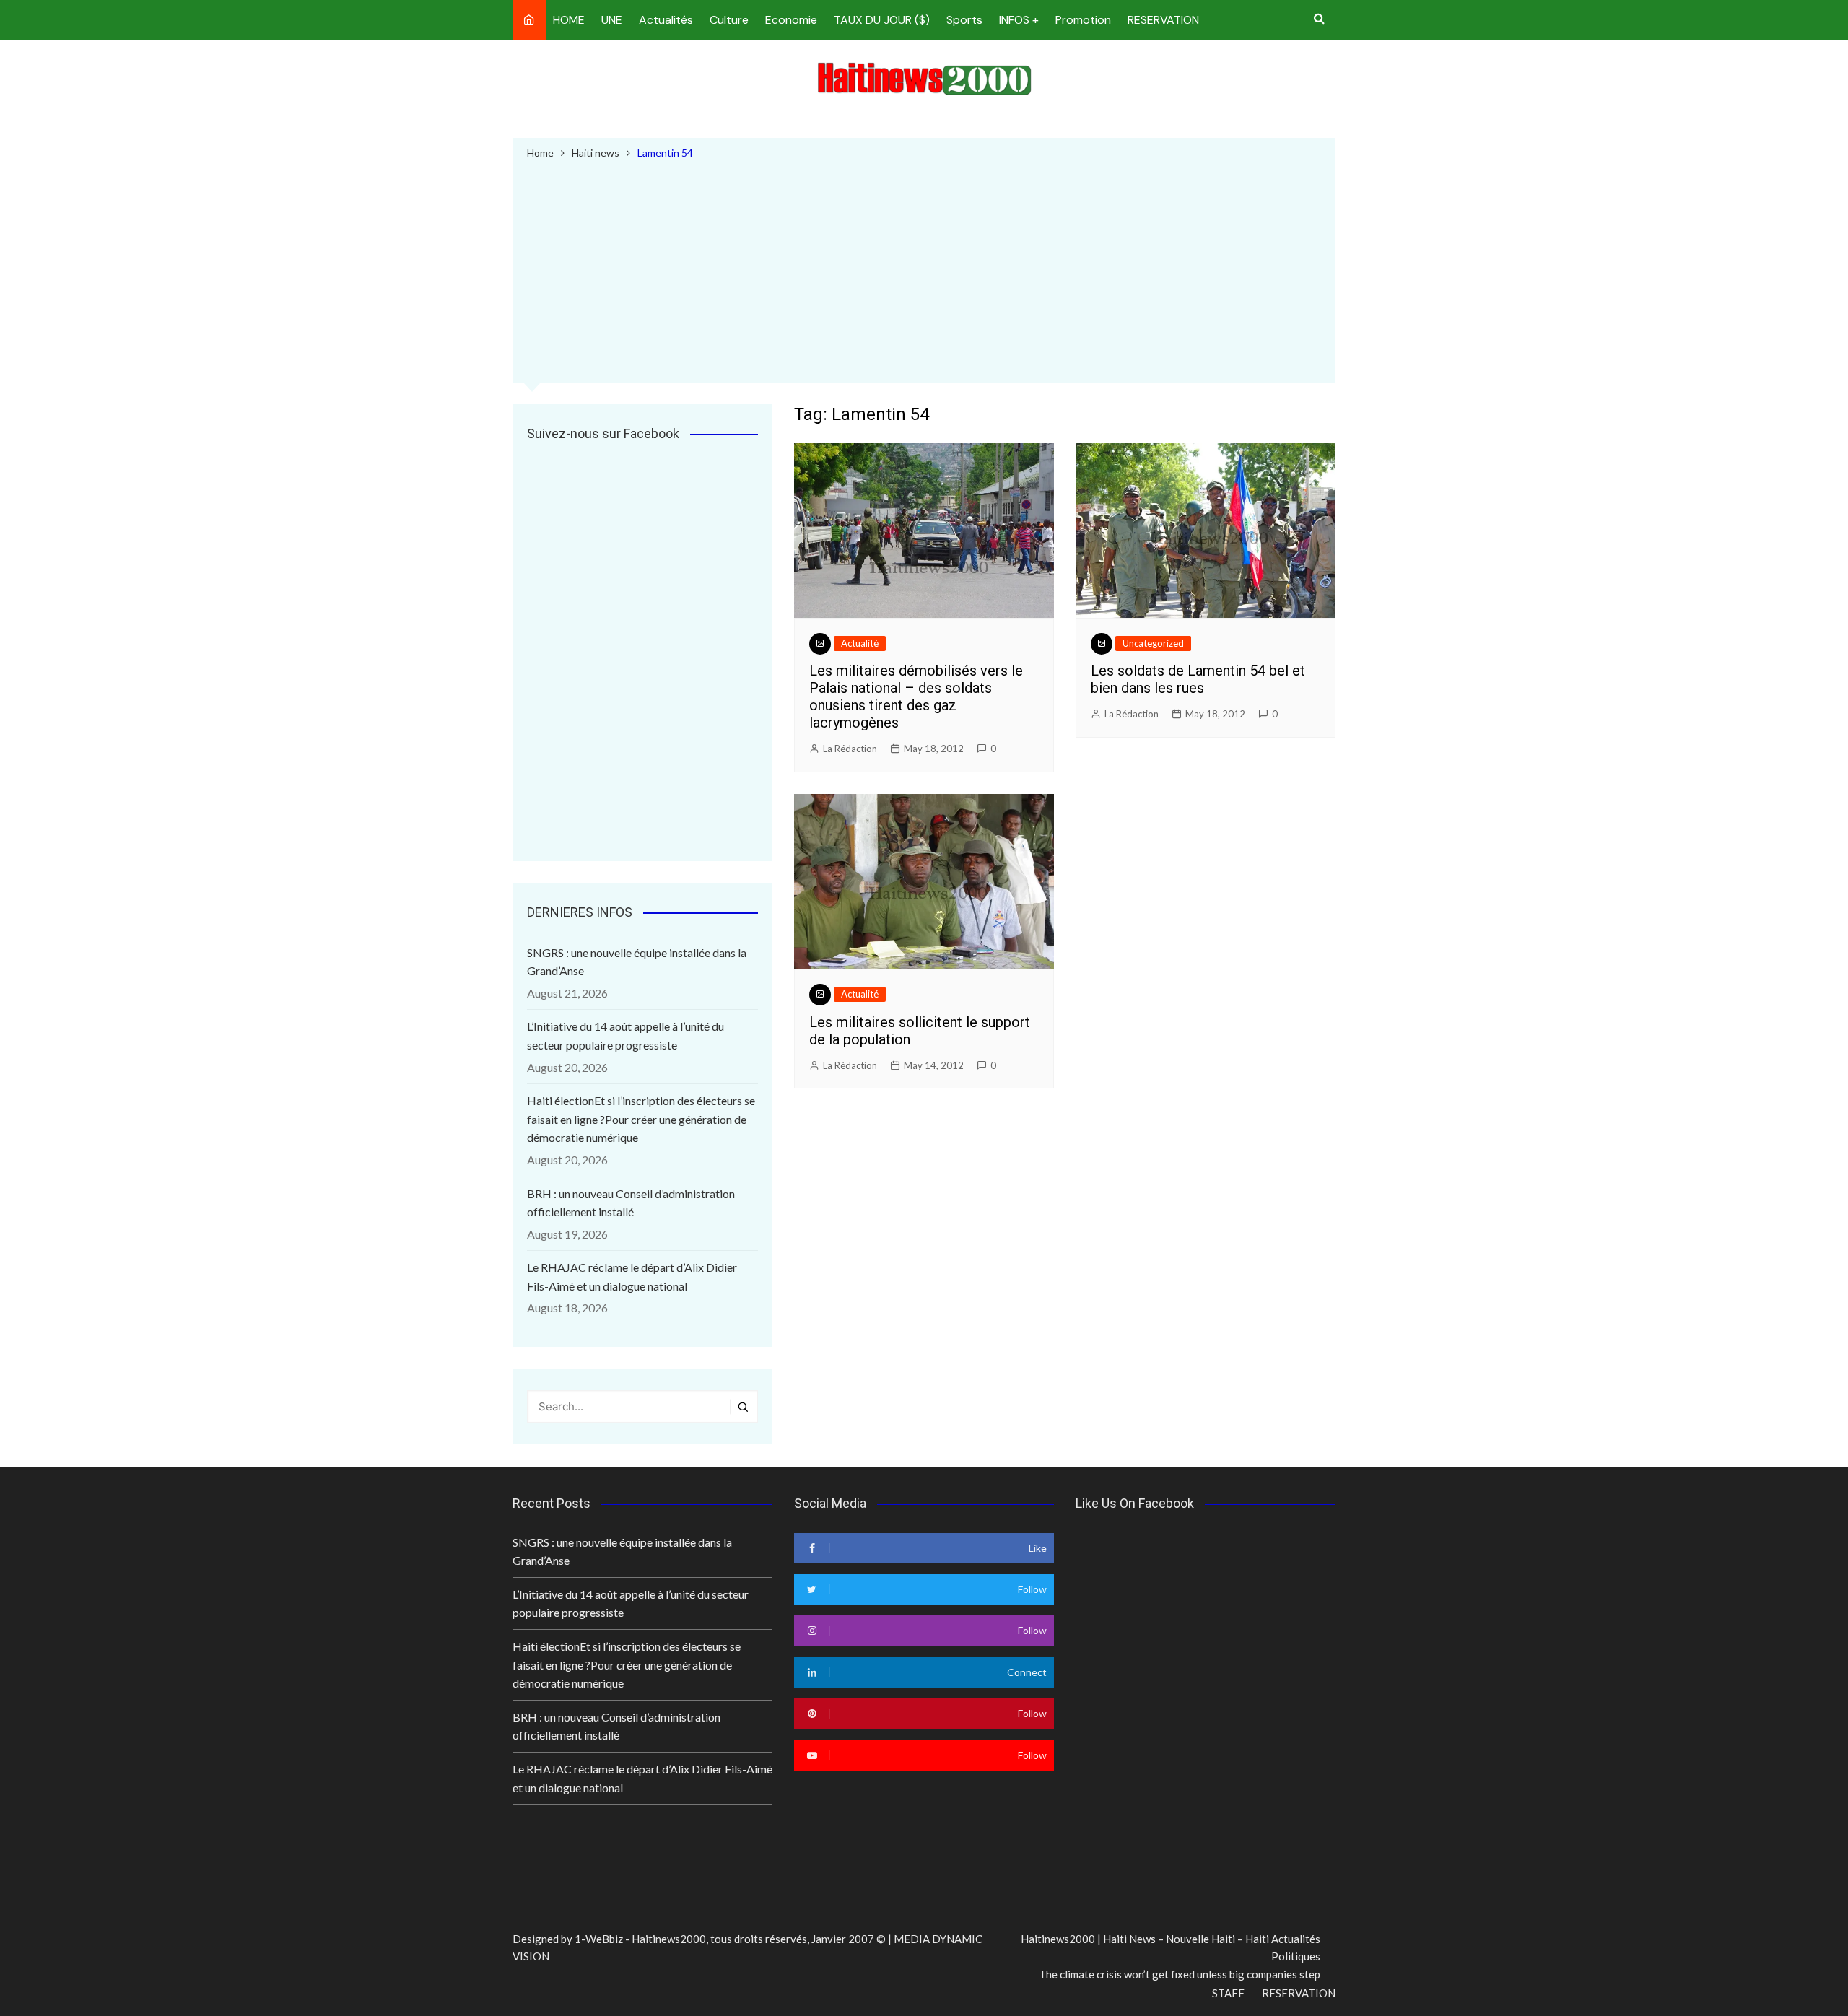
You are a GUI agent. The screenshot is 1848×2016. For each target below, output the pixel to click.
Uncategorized (1153, 643)
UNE (612, 20)
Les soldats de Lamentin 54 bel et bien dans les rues (1198, 679)
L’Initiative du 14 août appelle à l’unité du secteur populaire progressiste (626, 1035)
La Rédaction (850, 749)
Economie (791, 20)
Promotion (1083, 20)
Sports (964, 20)
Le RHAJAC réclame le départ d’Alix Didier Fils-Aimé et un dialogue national (632, 1277)
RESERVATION (1163, 20)
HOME (569, 20)
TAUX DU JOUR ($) (882, 20)
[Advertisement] (924, 269)
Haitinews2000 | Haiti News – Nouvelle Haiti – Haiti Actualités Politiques (1171, 1947)
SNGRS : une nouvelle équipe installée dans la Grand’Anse (637, 962)
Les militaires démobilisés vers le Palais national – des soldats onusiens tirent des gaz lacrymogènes (916, 697)
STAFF (1228, 1993)
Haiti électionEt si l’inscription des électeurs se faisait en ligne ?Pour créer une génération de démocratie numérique (641, 1119)
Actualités (666, 20)
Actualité (860, 643)
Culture (729, 20)
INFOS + (1019, 20)
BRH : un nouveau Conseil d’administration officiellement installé (631, 1203)
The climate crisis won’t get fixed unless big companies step (1180, 1974)
